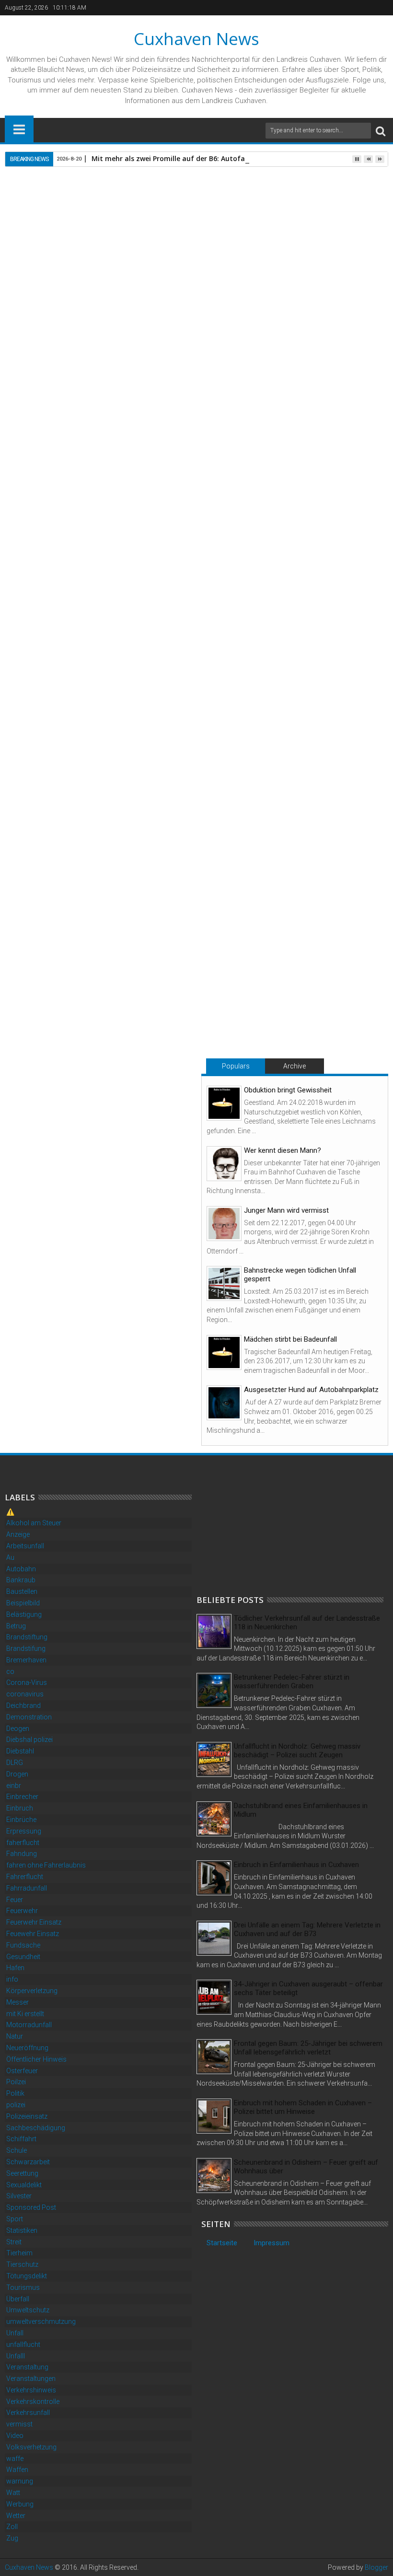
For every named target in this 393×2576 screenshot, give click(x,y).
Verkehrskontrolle (33, 2402)
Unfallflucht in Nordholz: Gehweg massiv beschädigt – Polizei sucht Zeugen (297, 1751)
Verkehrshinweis (31, 2390)
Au (10, 1557)
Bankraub (21, 1580)
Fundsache (23, 1945)
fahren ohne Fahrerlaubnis (46, 1865)
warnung (20, 2481)
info (12, 1979)
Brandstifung (26, 1648)
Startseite (222, 2243)
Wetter (16, 2516)
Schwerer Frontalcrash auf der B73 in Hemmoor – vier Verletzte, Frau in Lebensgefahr (319, 997)
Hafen (15, 1968)
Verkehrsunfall (28, 2413)
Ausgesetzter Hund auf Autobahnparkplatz (311, 1390)
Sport (15, 2219)
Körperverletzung (32, 1991)
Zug (12, 2538)
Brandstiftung (27, 1637)
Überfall (18, 2299)
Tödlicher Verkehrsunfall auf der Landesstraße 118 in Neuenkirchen (307, 1623)
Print (321, 241)
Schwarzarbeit (28, 2162)
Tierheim (19, 2253)
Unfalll (16, 2356)
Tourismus (23, 2287)
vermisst (19, 2424)
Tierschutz (22, 2264)
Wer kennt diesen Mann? (283, 1150)
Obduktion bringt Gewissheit (288, 1090)
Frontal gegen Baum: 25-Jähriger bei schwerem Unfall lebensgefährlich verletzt (308, 2048)
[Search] (381, 131)
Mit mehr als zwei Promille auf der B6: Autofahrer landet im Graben (206, 158)
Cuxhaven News (196, 39)
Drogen (17, 1774)
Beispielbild (23, 1603)
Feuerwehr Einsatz (34, 1922)
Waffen (17, 2470)
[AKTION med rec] (82, 750)
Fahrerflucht (25, 1877)
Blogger (376, 2567)
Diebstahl (20, 1751)
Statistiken (22, 2230)
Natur (15, 2036)
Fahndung (22, 1854)
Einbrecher (22, 1797)
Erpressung (24, 1831)
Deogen (18, 1729)
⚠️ (10, 1512)
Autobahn (21, 1569)
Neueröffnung (27, 2048)
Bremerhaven (26, 1660)
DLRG (15, 1763)
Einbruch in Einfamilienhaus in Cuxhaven (296, 1865)
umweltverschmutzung (41, 2321)
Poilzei (16, 2082)
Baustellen (22, 1591)
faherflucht (23, 1843)
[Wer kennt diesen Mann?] (224, 1164)
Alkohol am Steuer (34, 1523)
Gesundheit (23, 1957)
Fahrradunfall (27, 1888)
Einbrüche (21, 1820)
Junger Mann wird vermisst (286, 1210)
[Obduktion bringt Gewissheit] (224, 1103)
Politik (15, 2093)
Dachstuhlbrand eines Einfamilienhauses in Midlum (301, 1810)
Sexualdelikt (24, 2185)
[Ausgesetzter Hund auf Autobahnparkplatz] (224, 1403)
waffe (15, 2459)
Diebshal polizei (29, 1740)
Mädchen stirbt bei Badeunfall (290, 1339)
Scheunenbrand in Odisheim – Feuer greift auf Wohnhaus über (306, 2167)
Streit (14, 2242)
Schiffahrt (21, 2139)
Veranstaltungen (31, 2379)
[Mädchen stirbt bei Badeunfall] (224, 1352)
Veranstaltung (27, 2367)
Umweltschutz (28, 2310)
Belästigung (24, 1614)
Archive (295, 1066)
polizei (16, 2105)
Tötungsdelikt (27, 2276)
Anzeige (18, 1534)
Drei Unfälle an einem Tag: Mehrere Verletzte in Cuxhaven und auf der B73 (307, 1929)
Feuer (15, 1900)
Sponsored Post (31, 2207)
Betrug (16, 1626)
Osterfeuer (22, 2071)
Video (15, 2436)
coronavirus (25, 1694)
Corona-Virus (27, 1683)
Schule (17, 2150)
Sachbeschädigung (36, 2128)
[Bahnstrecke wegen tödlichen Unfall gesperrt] (224, 1283)
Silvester (19, 2196)
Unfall (15, 2333)
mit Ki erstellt (25, 2014)
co (10, 1671)
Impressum (272, 2243)
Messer (17, 2002)
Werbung (20, 2504)
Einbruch (20, 1808)
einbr (14, 1786)
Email (355, 241)
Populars (236, 1066)
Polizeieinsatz (27, 2116)
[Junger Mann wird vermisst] (224, 1224)
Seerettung (22, 2173)
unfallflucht (23, 2344)
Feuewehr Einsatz (33, 1934)
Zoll (12, 2527)
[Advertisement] (268, 1525)
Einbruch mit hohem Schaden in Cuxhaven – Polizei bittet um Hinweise (303, 2107)
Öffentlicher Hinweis (36, 2059)
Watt (13, 2493)
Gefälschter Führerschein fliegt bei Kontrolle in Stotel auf (70, 993)
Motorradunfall (29, 2025)
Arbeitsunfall (25, 1546)
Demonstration (29, 1717)
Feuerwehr (22, 1911)
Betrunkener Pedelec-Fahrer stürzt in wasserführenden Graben (292, 1682)
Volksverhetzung (31, 2447)
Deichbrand (23, 1706)
